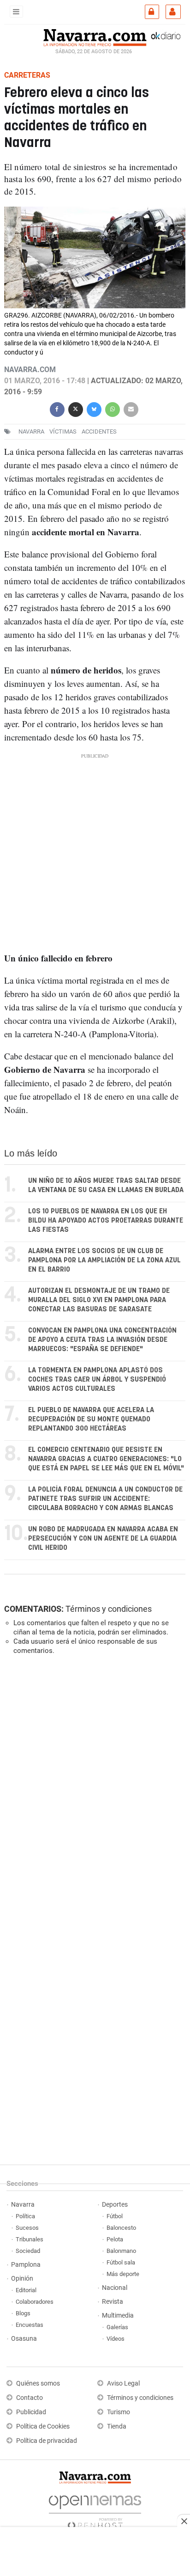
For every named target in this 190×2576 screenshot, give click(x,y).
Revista (113, 2302)
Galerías (117, 2327)
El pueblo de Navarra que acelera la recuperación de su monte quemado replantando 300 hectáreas (91, 1419)
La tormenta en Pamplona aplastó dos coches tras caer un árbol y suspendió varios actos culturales (97, 1380)
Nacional (115, 2288)
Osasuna (24, 2339)
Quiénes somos (38, 2383)
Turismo (119, 2412)
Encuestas (30, 2325)
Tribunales (30, 2239)
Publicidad (31, 2412)
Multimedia (118, 2316)
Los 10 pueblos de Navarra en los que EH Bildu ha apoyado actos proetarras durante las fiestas (106, 1221)
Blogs (23, 2313)
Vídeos (116, 2339)
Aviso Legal (123, 2383)
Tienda (117, 2426)
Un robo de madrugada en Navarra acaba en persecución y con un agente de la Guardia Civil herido (103, 1539)
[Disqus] (93, 1789)
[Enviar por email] (131, 408)
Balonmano (121, 2251)
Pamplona (26, 2265)
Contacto (30, 2398)
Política (25, 2216)
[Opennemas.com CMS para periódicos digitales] (95, 2510)
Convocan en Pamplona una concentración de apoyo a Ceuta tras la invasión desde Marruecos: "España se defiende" (102, 1340)
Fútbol (115, 2216)
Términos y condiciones (109, 1609)
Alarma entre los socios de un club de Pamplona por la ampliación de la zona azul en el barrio (104, 1260)
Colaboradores (35, 2302)
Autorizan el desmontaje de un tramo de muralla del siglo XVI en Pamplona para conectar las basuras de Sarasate (99, 1300)
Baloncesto (121, 2228)
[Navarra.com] (95, 37)
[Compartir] (57, 408)
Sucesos (27, 2228)
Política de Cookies (43, 2426)
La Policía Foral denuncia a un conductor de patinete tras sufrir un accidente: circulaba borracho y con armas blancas (105, 1499)
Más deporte (123, 2274)
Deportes (115, 2205)
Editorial (26, 2290)
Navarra (23, 2205)
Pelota (115, 2239)
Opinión (22, 2279)
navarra (31, 431)
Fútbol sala (121, 2262)
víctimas (63, 431)
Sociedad (28, 2251)
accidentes (99, 431)
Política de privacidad (47, 2441)
